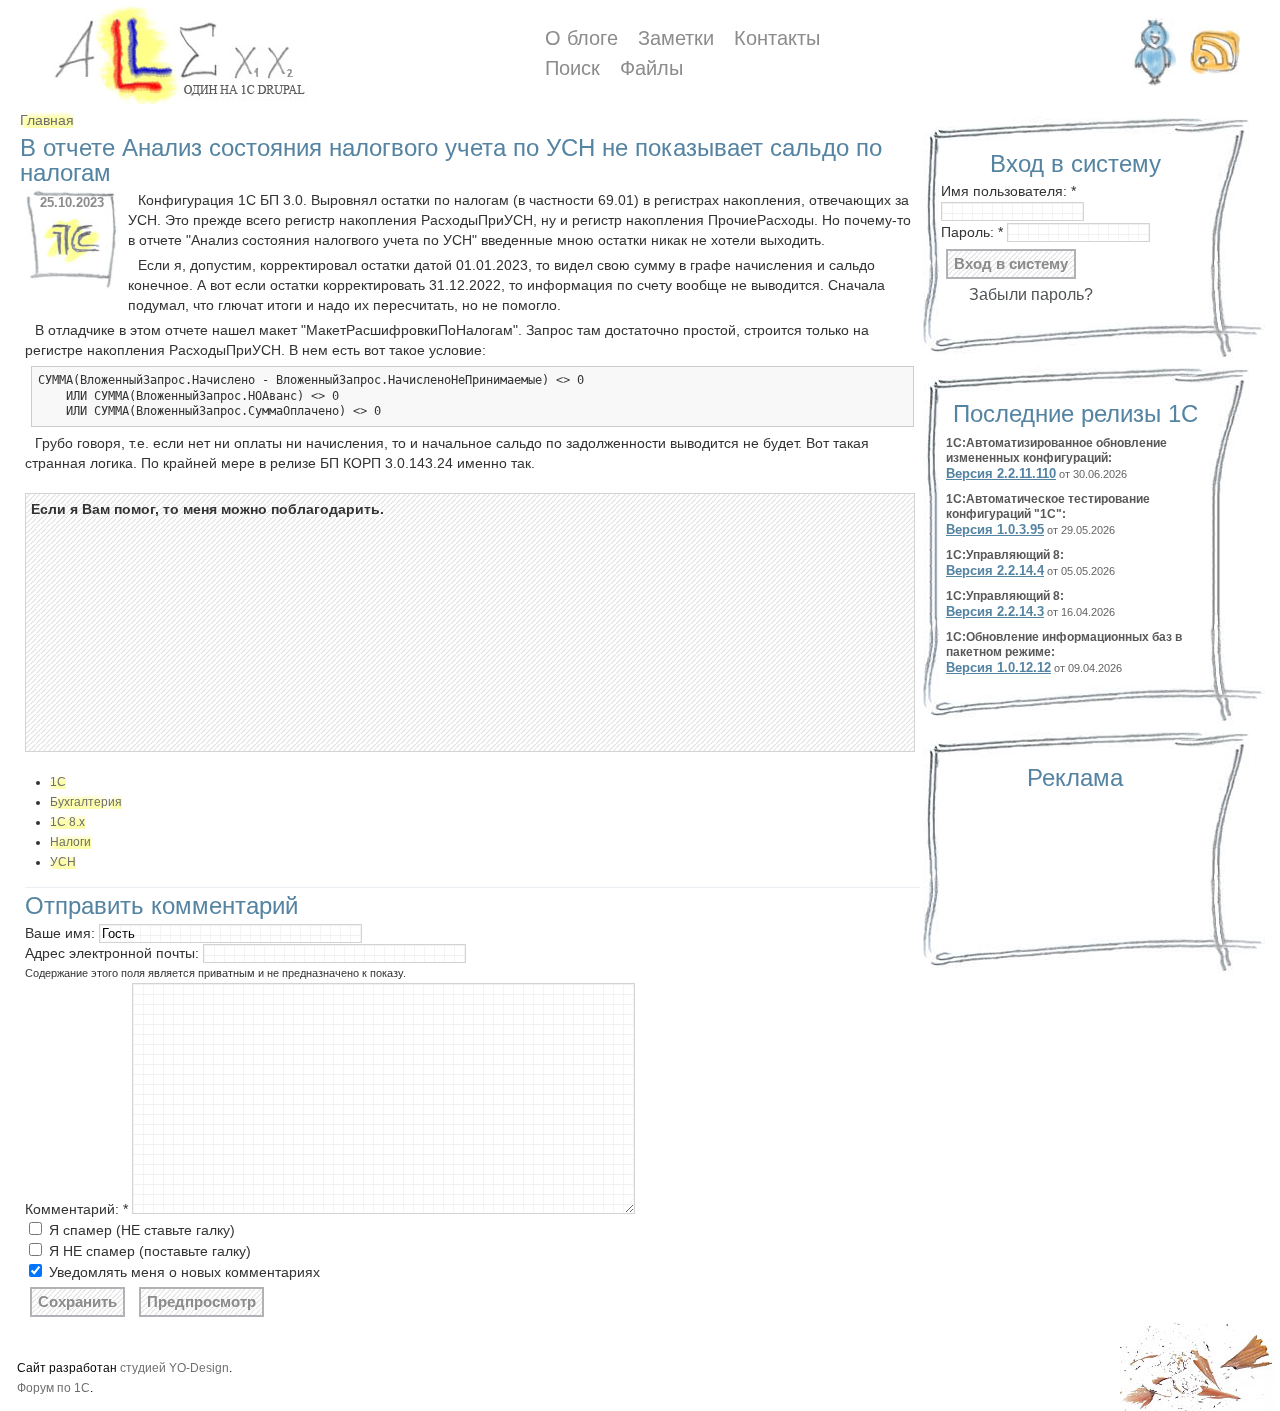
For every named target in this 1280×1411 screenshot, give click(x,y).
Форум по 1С (53, 1388)
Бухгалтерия (86, 802)
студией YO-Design (174, 1368)
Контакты (777, 38)
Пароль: (972, 232)
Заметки (676, 38)
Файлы (651, 68)
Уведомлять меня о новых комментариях (182, 1272)
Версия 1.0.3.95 (995, 529)
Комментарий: (76, 1209)
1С (58, 782)
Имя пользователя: (1008, 191)
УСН (63, 862)
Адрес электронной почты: (114, 953)
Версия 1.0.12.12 (998, 667)
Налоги (70, 842)
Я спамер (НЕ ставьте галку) (140, 1230)
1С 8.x (67, 822)
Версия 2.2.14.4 (995, 570)
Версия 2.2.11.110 (1001, 473)
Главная (47, 120)
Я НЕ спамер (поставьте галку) (148, 1251)
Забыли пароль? (1031, 294)
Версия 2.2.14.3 (995, 611)
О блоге (581, 38)
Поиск (572, 68)
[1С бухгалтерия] (72, 264)
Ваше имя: (62, 933)
